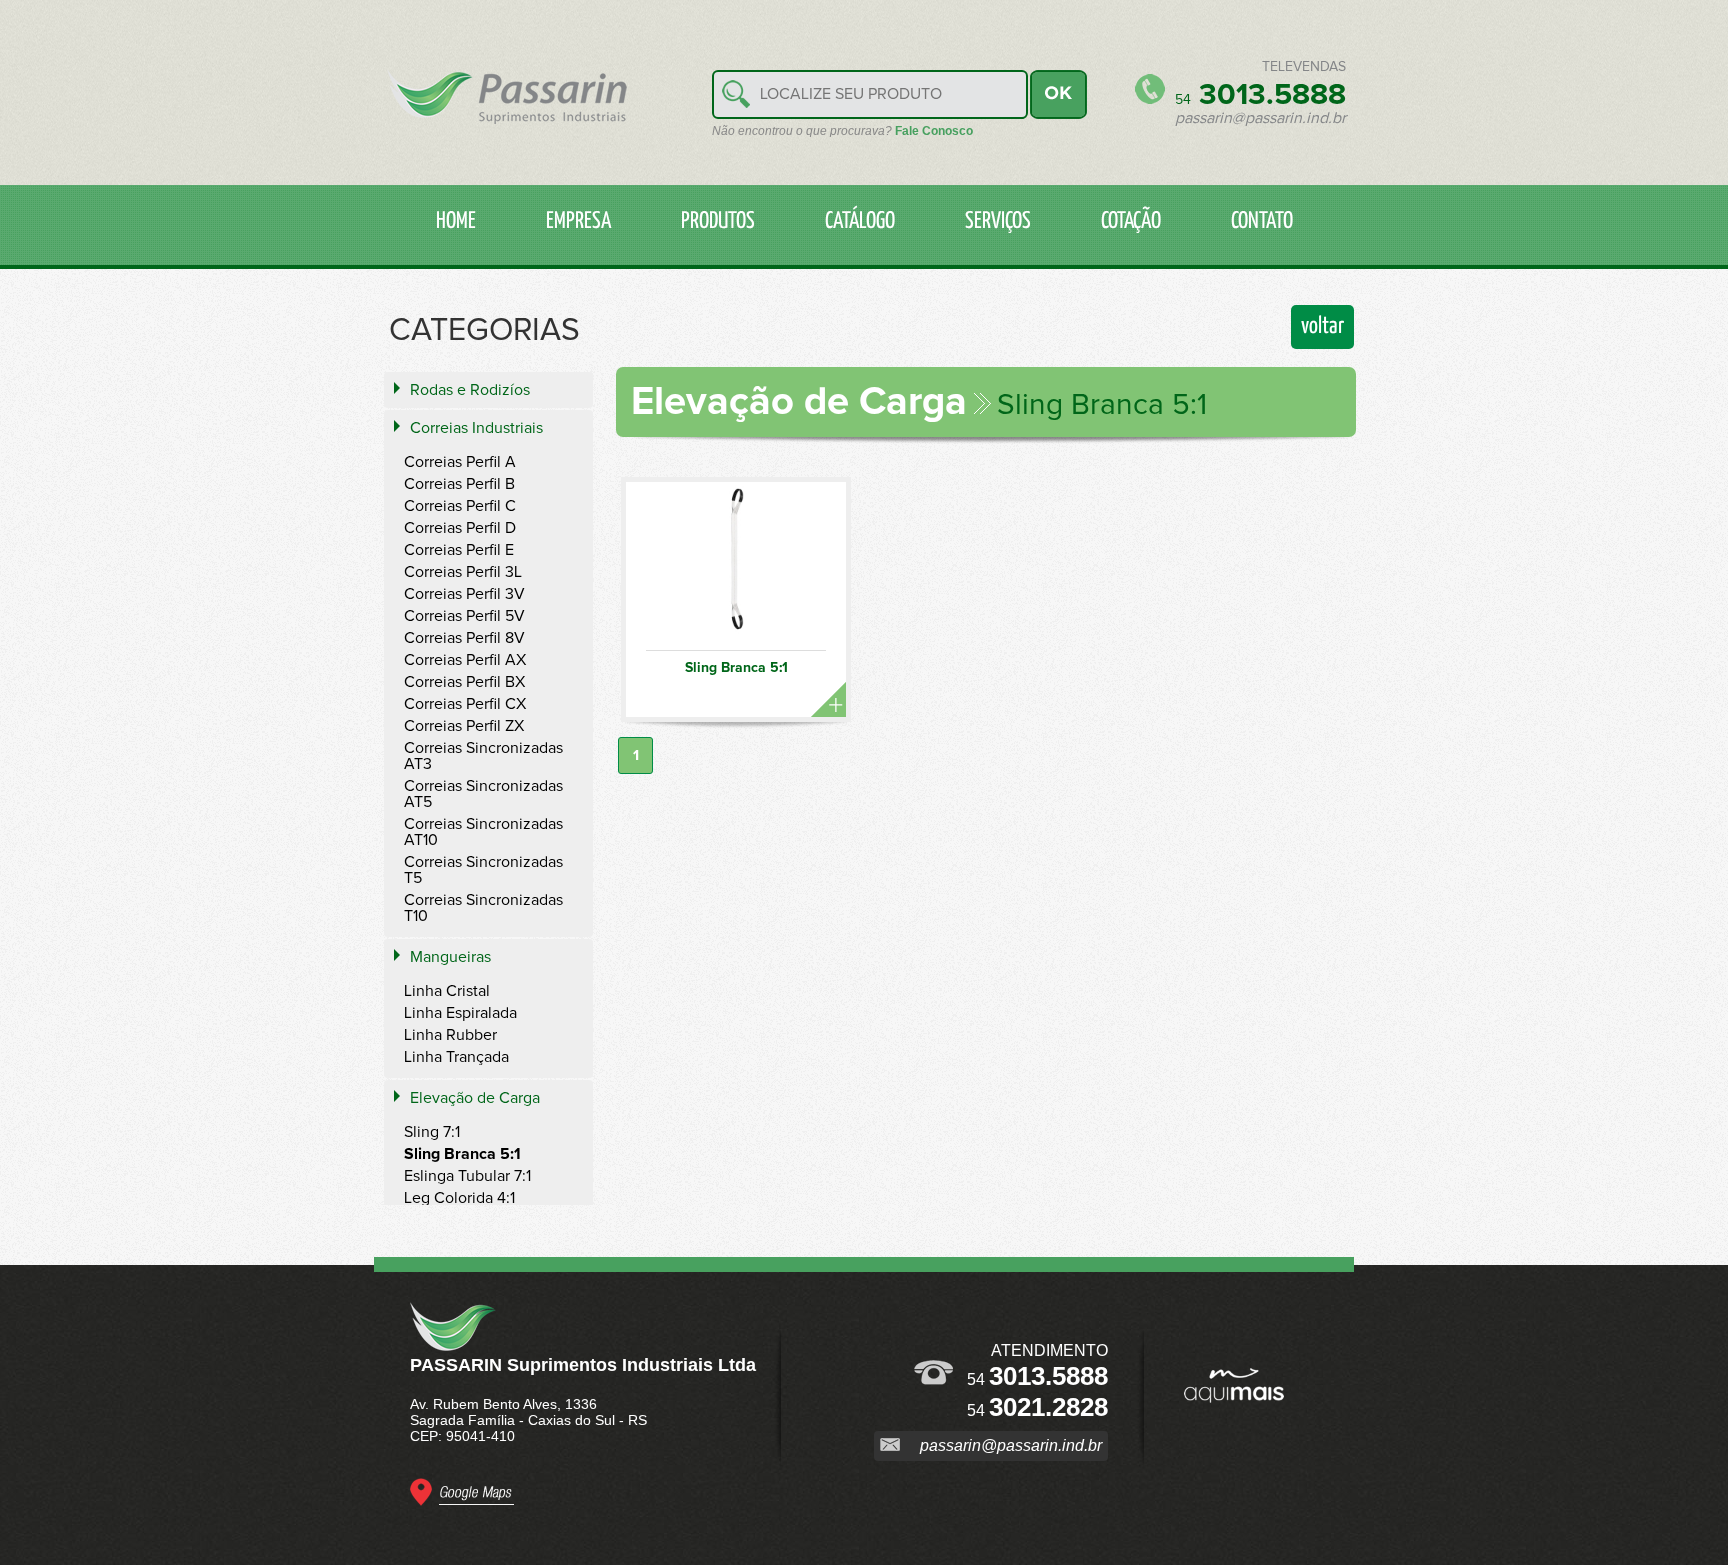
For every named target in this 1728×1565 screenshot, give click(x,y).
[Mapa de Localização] (462, 1500)
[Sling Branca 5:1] (736, 566)
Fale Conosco (934, 131)
